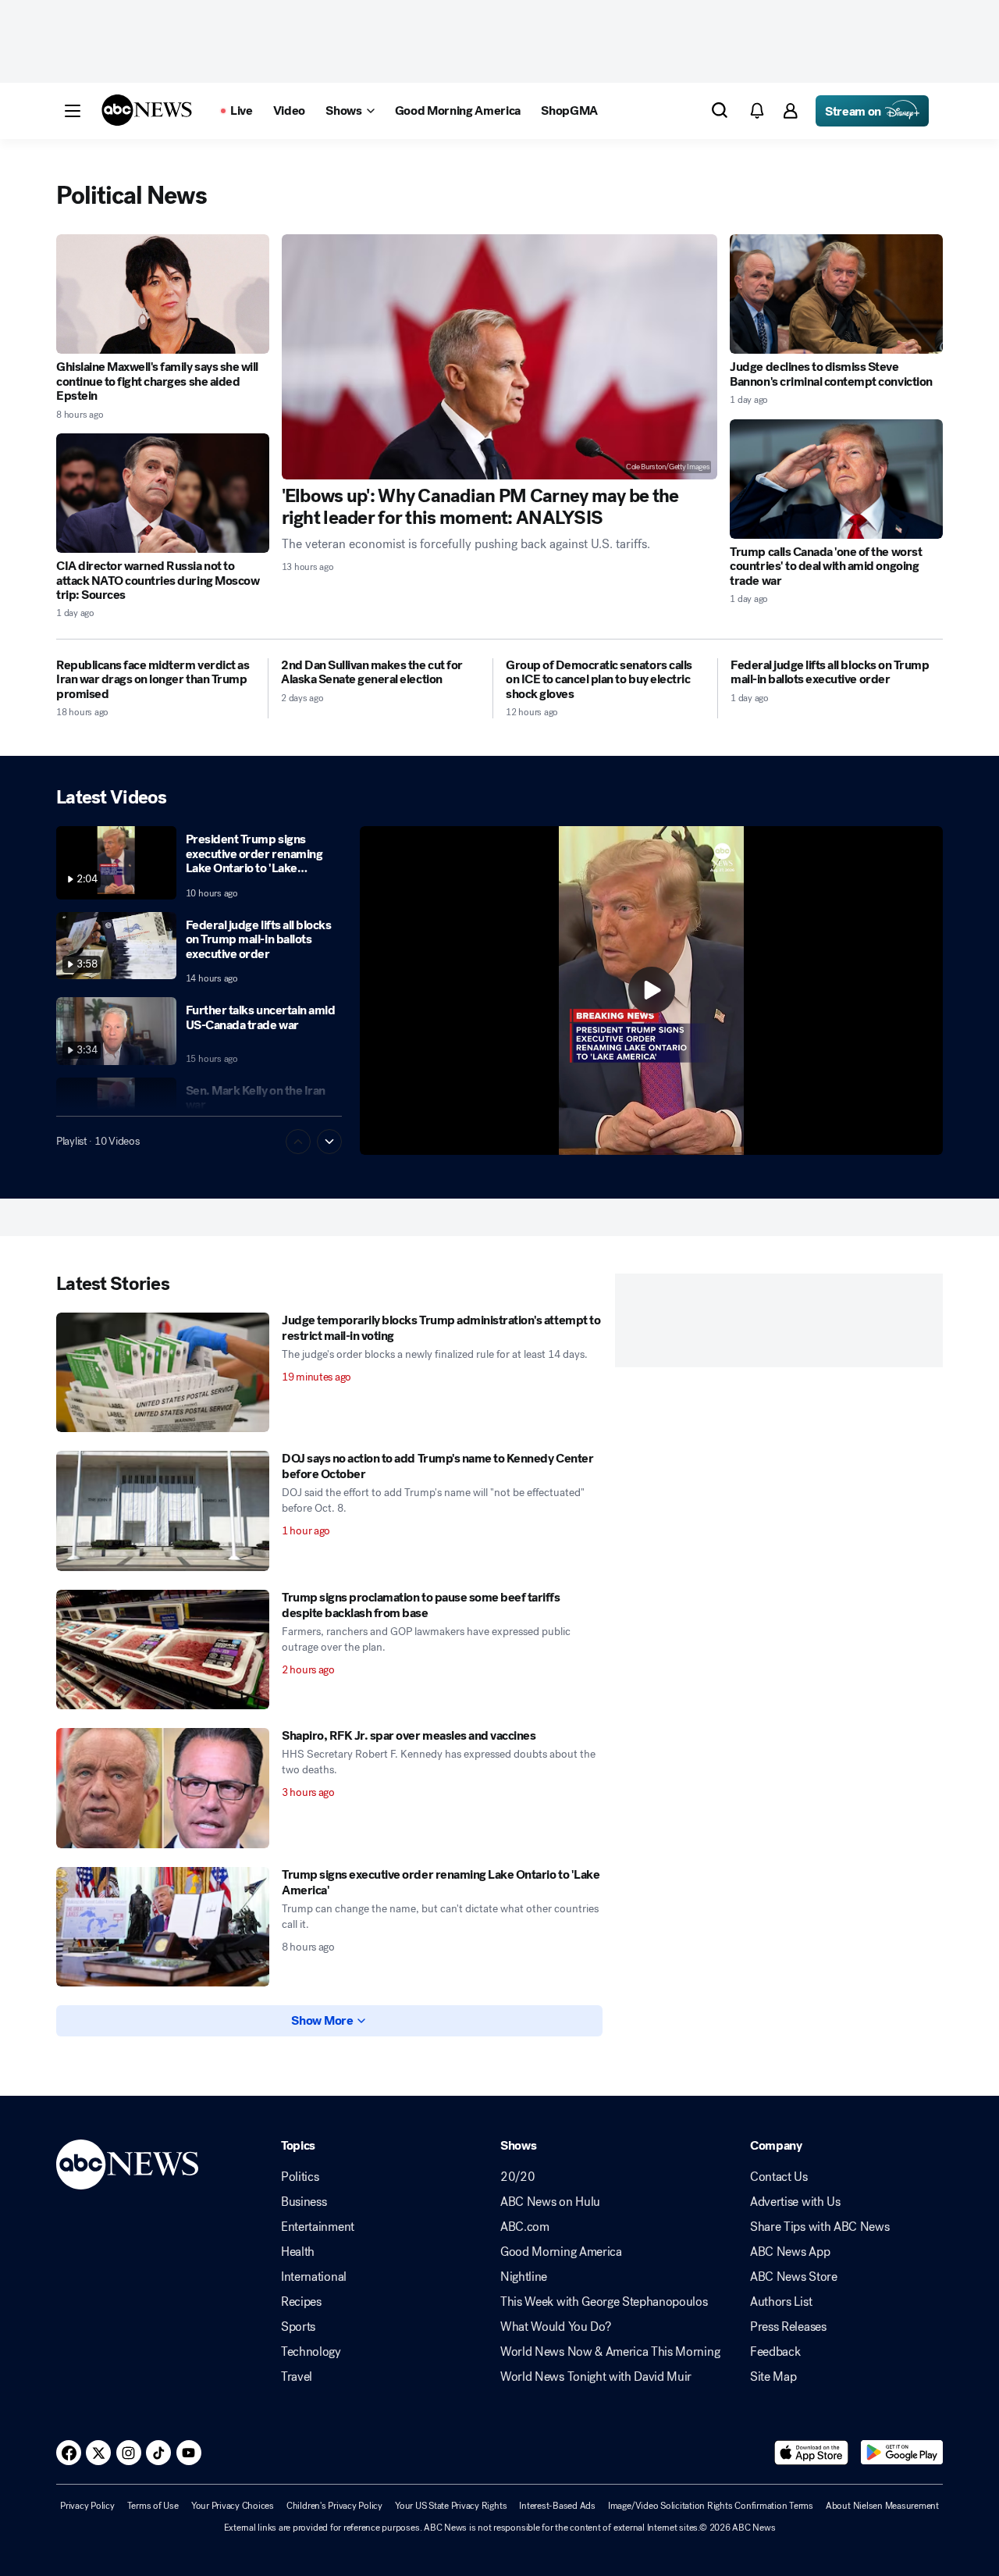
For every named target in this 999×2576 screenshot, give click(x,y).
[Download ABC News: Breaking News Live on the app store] (812, 2453)
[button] (73, 111)
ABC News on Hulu (550, 2202)
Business (304, 2202)
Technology (311, 2352)
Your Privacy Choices (233, 2506)
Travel (297, 2377)
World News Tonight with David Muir (596, 2377)
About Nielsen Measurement (882, 2506)
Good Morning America (561, 2252)
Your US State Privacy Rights (451, 2506)
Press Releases (788, 2327)
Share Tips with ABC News (819, 2227)
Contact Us (779, 2177)
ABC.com (525, 2227)
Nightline (524, 2277)
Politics (300, 2177)
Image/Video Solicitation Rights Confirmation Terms (711, 2506)
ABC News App (790, 2252)
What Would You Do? (555, 2327)
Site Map (773, 2377)
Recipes (301, 2302)
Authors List (781, 2302)
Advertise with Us (795, 2202)
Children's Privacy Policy (334, 2506)
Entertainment (318, 2227)
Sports (298, 2327)
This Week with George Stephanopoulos (604, 2302)
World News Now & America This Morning (610, 2352)
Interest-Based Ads (557, 2506)
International (314, 2277)
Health (298, 2252)
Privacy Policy (87, 2506)
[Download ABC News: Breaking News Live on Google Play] (902, 2453)
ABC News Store (794, 2277)
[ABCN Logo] (147, 110)
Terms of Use (153, 2506)
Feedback (775, 2352)
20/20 (517, 2177)
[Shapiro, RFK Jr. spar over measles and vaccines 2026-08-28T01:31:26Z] (163, 1788)
